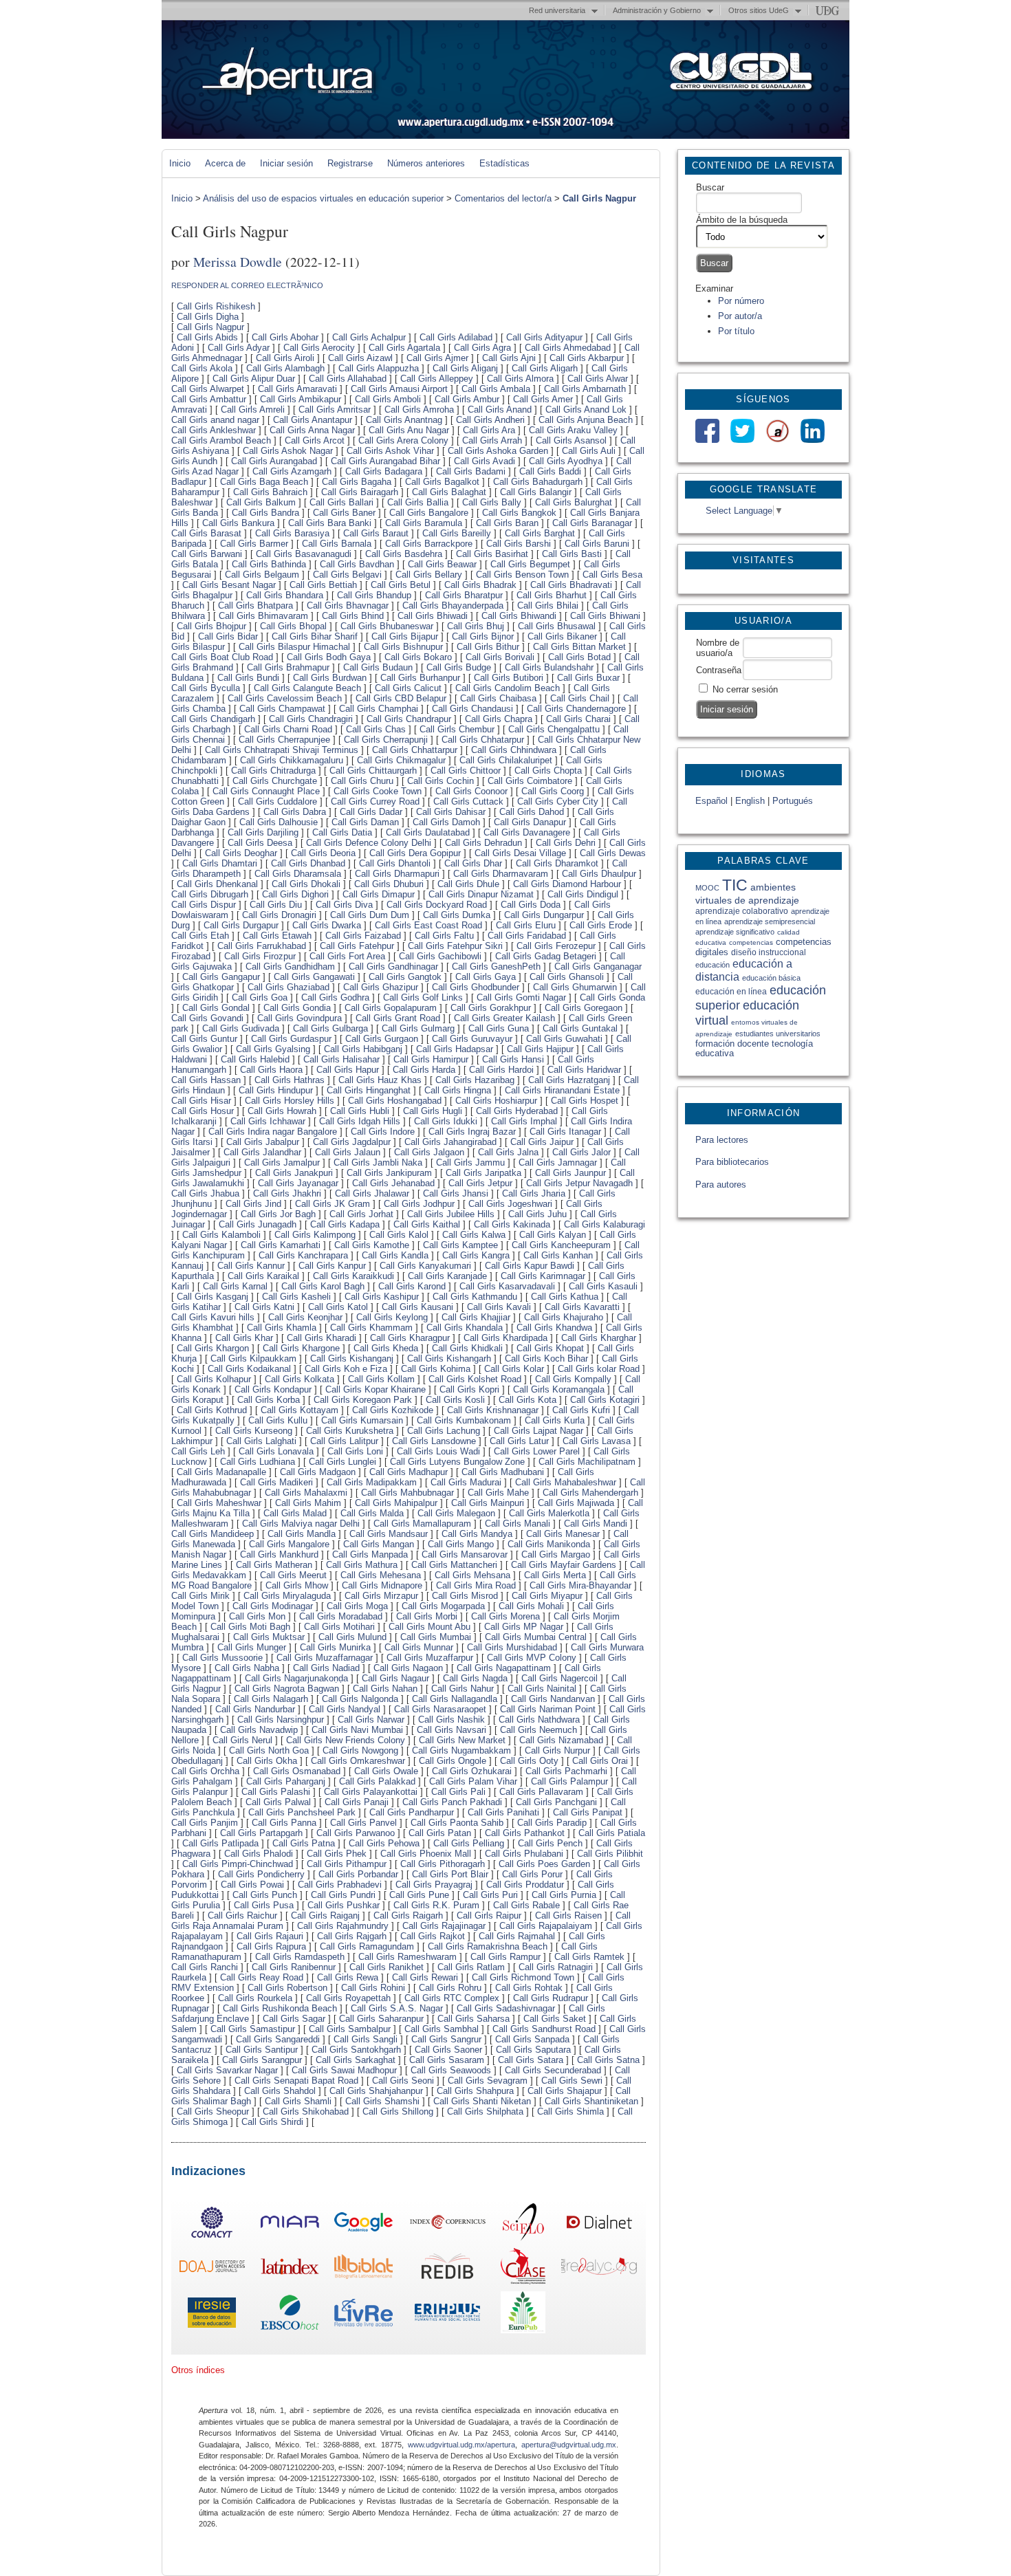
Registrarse (350, 163)
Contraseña (719, 670)
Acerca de (225, 163)
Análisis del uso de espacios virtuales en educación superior (323, 198)
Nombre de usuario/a (718, 648)
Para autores (721, 1185)
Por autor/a (740, 316)
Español (711, 801)
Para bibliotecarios (732, 1162)
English (750, 801)
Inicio (180, 163)
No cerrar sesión (745, 689)
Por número (741, 301)
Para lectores (722, 1140)
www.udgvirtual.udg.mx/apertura (461, 2445)
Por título (736, 331)
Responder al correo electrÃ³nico (247, 285)
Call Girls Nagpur (599, 198)
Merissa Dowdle (238, 261)
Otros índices (198, 2370)
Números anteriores (426, 163)
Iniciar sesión (286, 163)
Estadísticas (504, 163)
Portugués (793, 801)
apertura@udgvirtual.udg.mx (569, 2445)
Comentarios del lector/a (503, 198)
